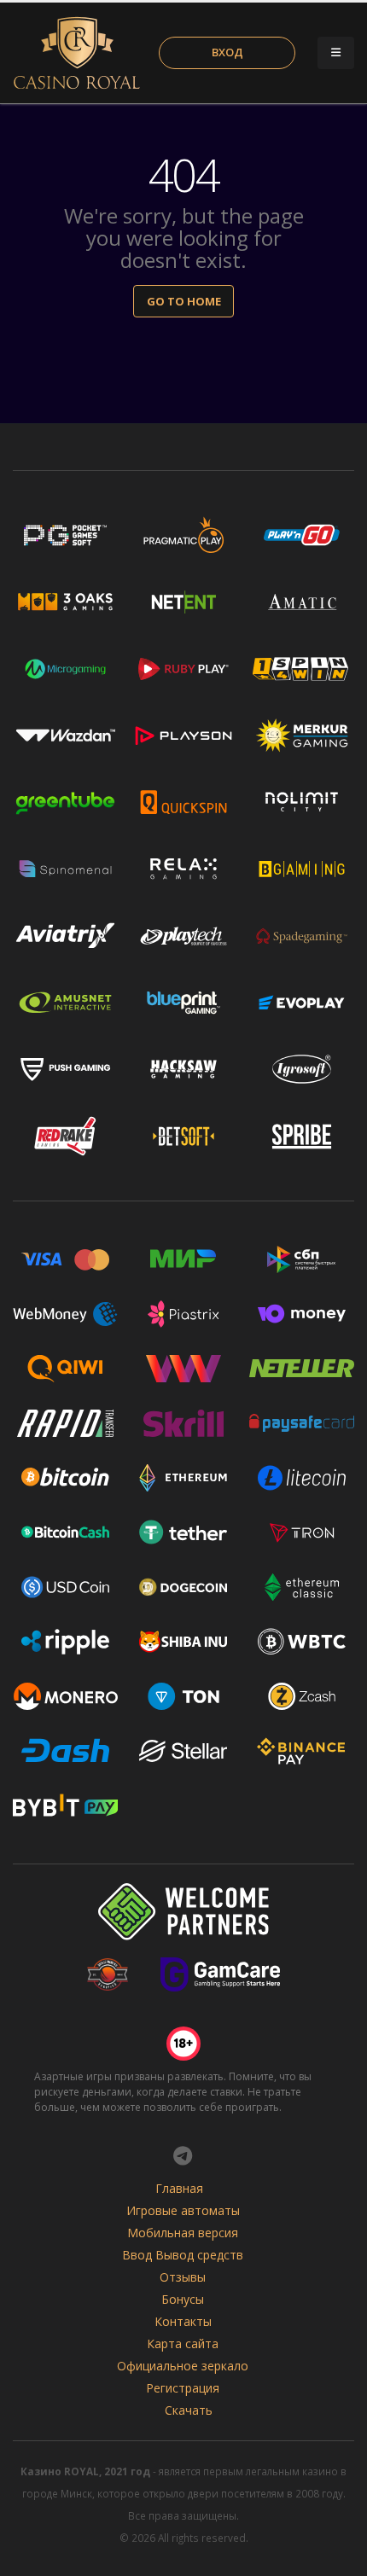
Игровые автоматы (183, 2210)
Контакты (183, 2321)
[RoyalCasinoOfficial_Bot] (183, 2155)
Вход (227, 52)
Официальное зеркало (183, 2366)
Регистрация (183, 2388)
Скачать (189, 2410)
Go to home (184, 301)
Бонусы (183, 2299)
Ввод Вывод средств (183, 2255)
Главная (179, 2188)
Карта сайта (183, 2343)
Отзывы (183, 2277)
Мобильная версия (183, 2233)
